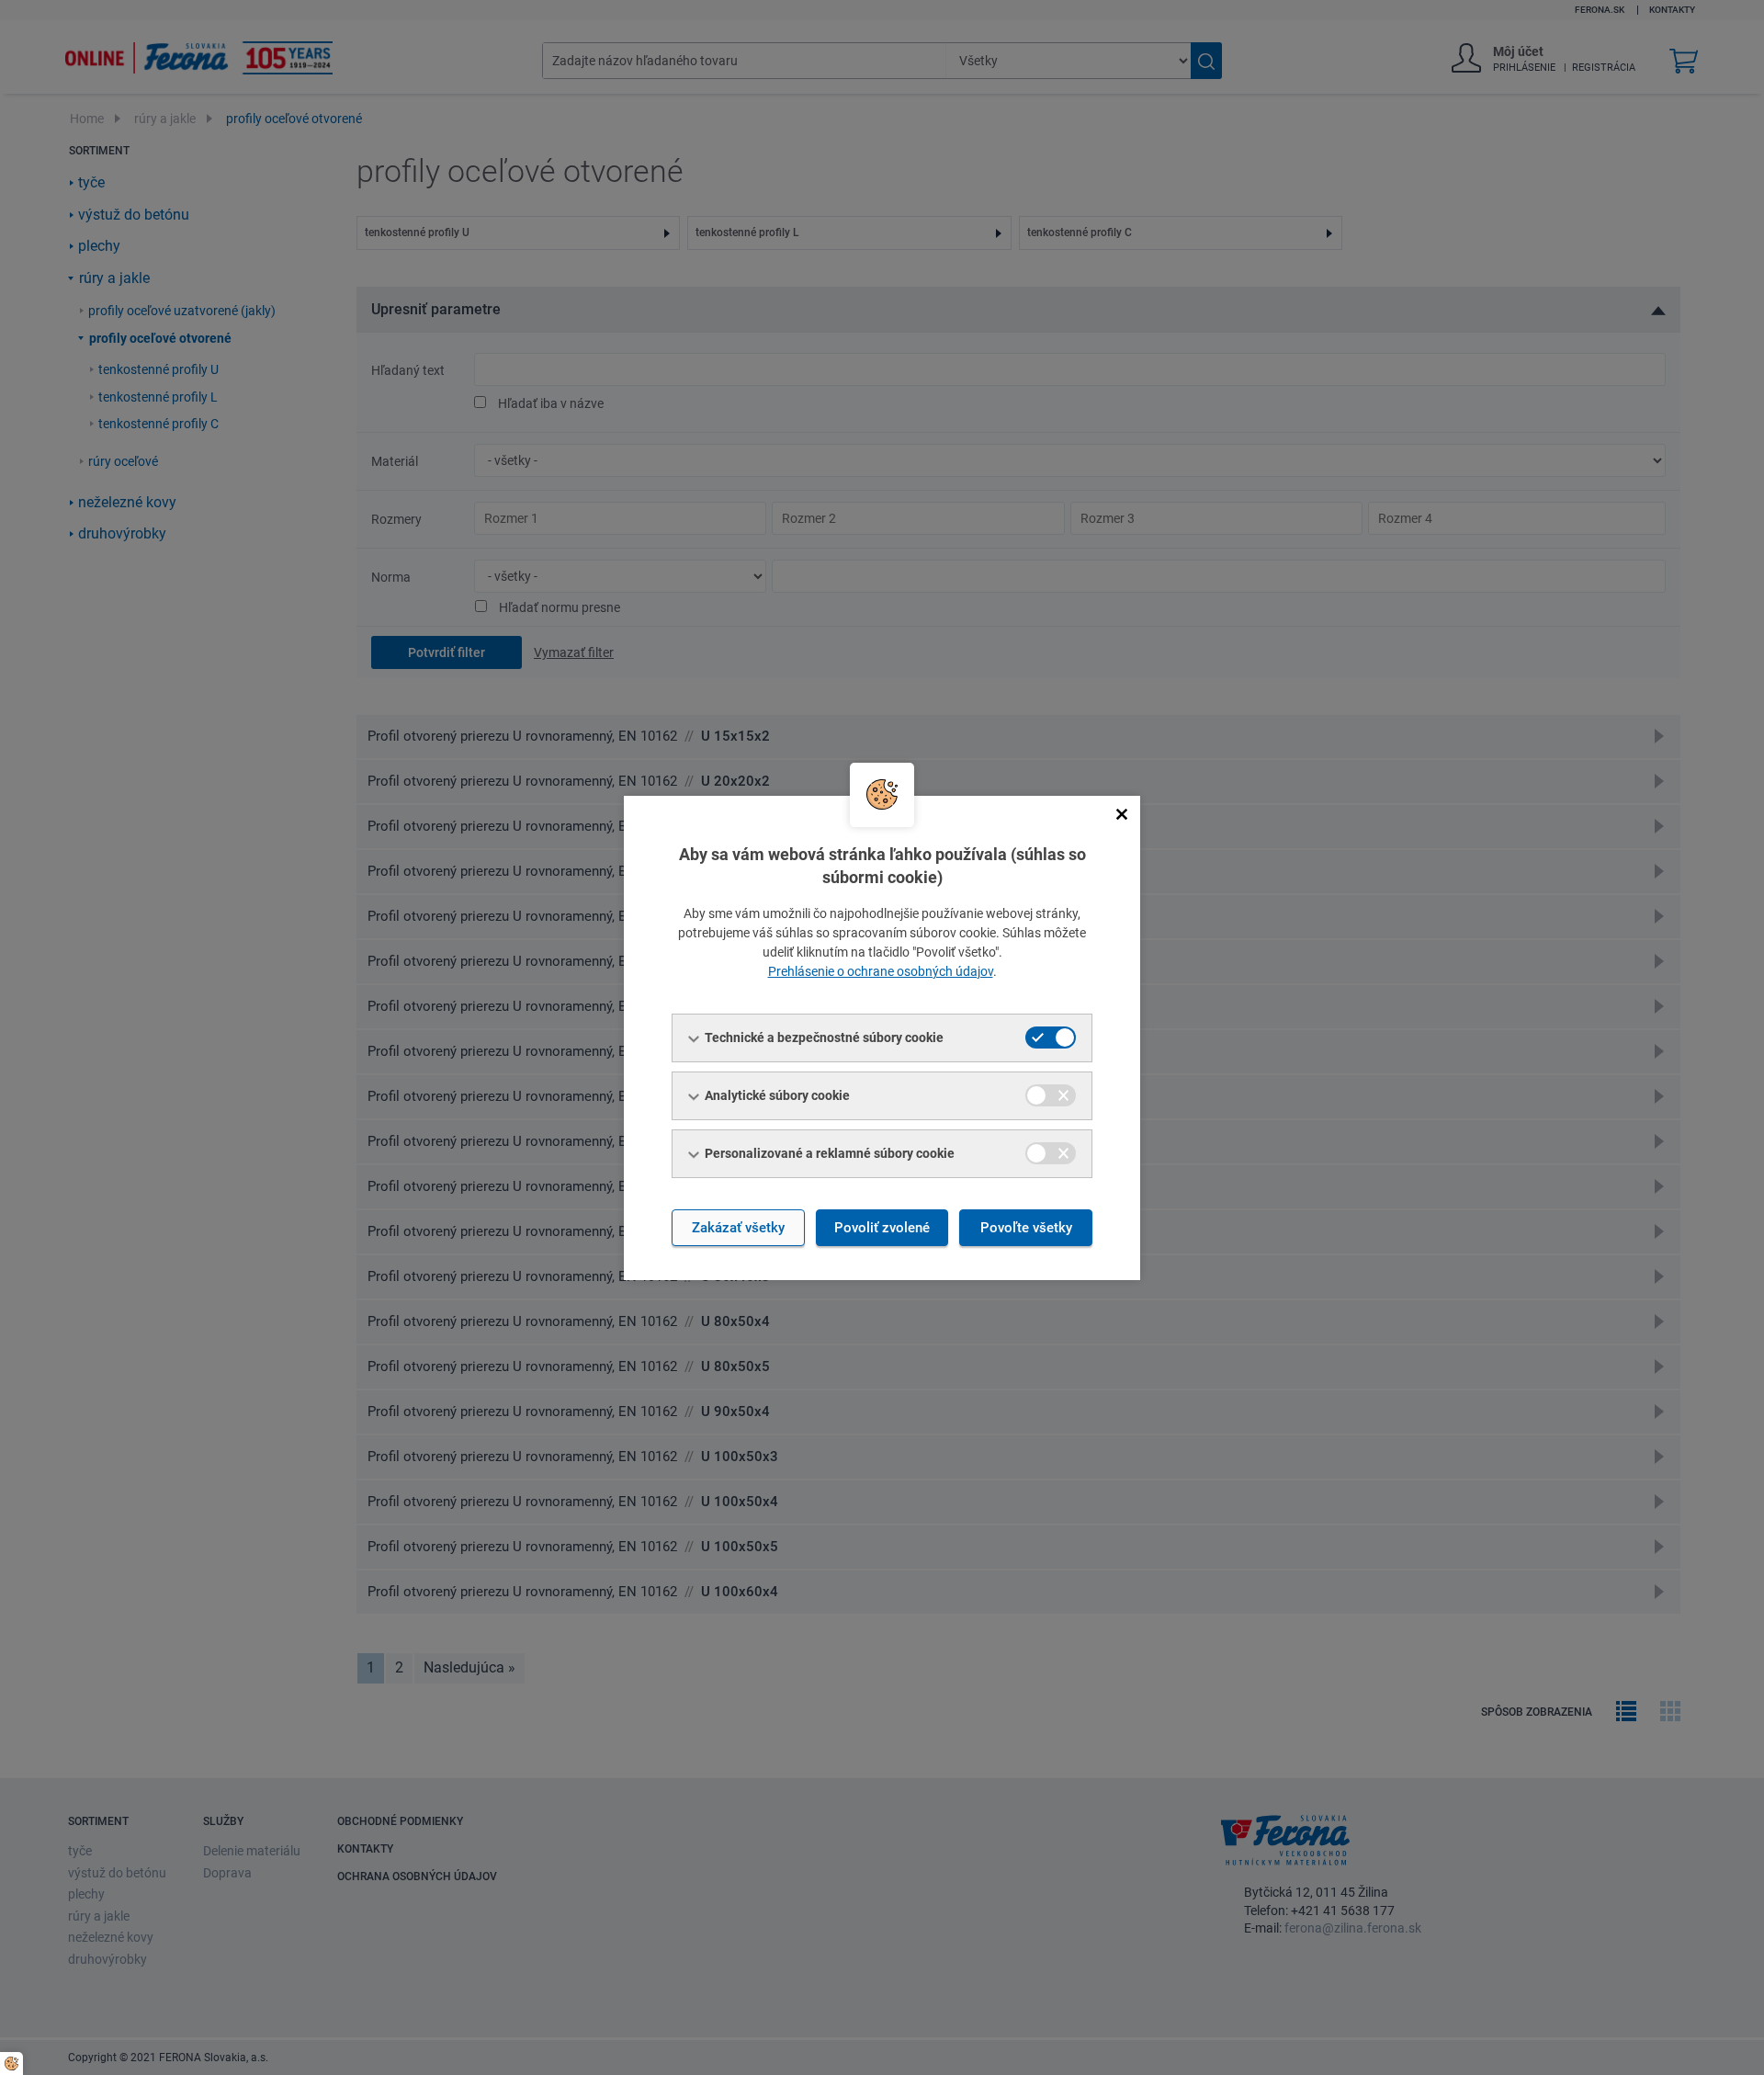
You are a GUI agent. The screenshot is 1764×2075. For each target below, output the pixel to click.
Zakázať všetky (738, 1228)
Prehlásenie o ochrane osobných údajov (881, 971)
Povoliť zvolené (882, 1228)
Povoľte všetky (1026, 1228)
